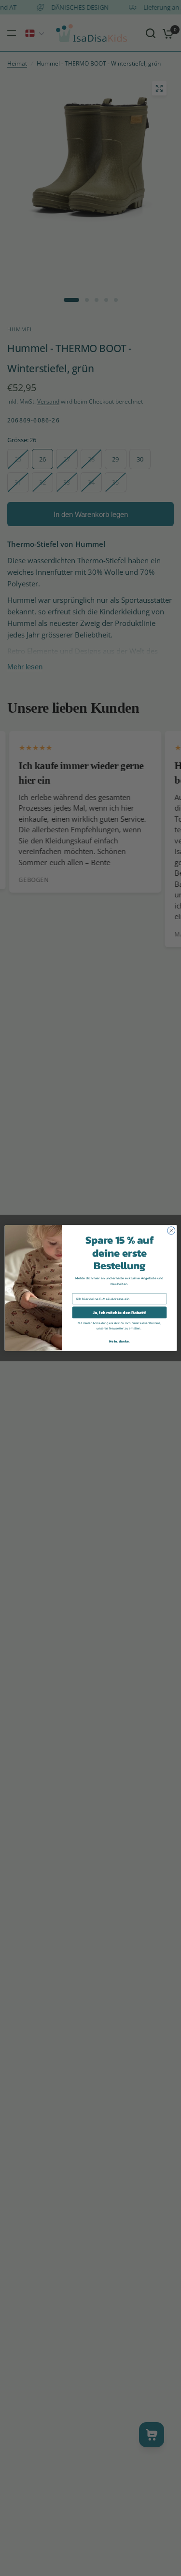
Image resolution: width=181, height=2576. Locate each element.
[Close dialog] (171, 1231)
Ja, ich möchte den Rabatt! (119, 1313)
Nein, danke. (119, 1341)
